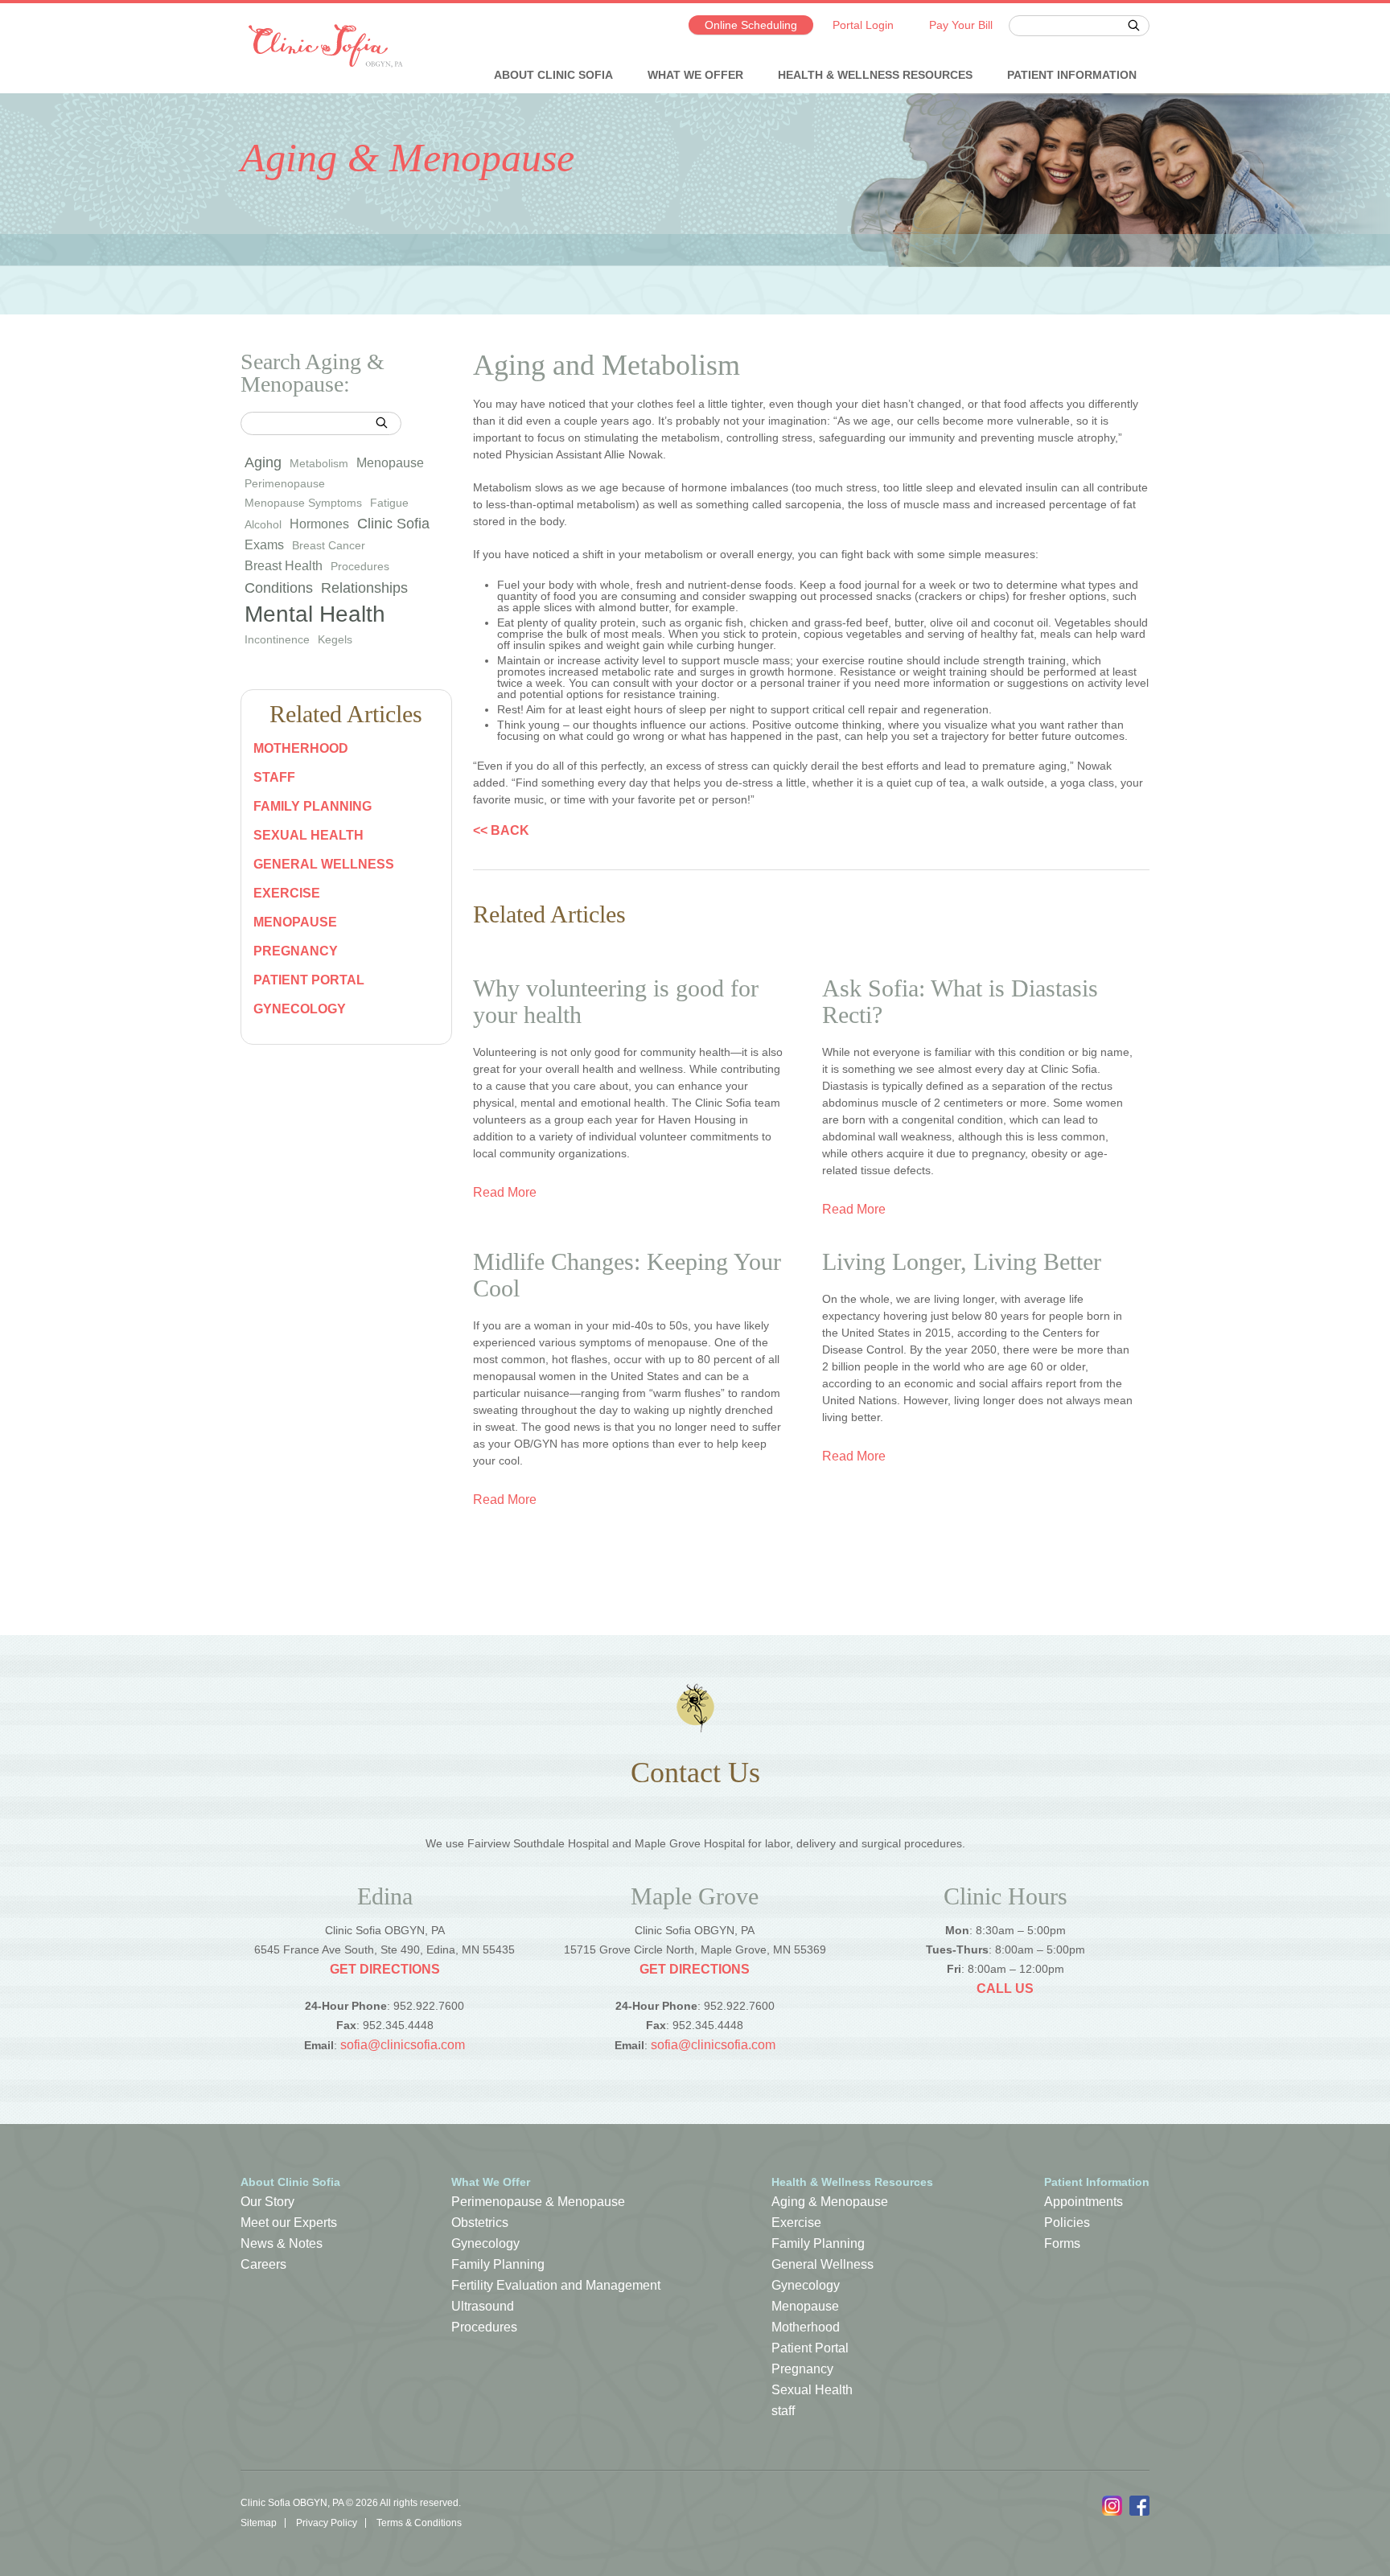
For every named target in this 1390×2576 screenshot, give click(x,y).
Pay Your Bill (961, 25)
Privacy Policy (327, 2523)
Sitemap (259, 2523)
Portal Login (863, 25)
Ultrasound (483, 2306)
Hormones (319, 524)
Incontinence (277, 639)
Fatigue (389, 503)
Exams (264, 545)
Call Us (1005, 1988)
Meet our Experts (289, 2223)
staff (274, 777)
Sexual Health (308, 835)
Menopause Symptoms (303, 503)
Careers (263, 2264)
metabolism (319, 463)
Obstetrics (480, 2223)
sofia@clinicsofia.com (403, 2045)
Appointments (1084, 2202)
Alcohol (263, 524)
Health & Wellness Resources (875, 75)
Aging (263, 462)
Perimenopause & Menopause (538, 2202)
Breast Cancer (329, 545)
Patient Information (1072, 75)
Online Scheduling (751, 25)
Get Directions (385, 1969)
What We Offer (695, 75)
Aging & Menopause (830, 2202)
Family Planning (313, 806)
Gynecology (300, 1009)
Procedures (360, 566)
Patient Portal (309, 980)
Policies (1067, 2223)
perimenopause (285, 483)
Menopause (390, 463)
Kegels (335, 639)
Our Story (267, 2202)
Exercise (287, 893)
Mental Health (315, 614)
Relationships (364, 588)
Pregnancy (296, 951)
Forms (1062, 2243)
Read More (505, 1193)
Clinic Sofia (393, 524)
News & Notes (282, 2243)
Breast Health (284, 566)
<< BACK (501, 831)
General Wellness (324, 864)
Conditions (279, 588)
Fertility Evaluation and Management (556, 2285)
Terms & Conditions (419, 2523)
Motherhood (301, 748)
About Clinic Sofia (553, 75)
